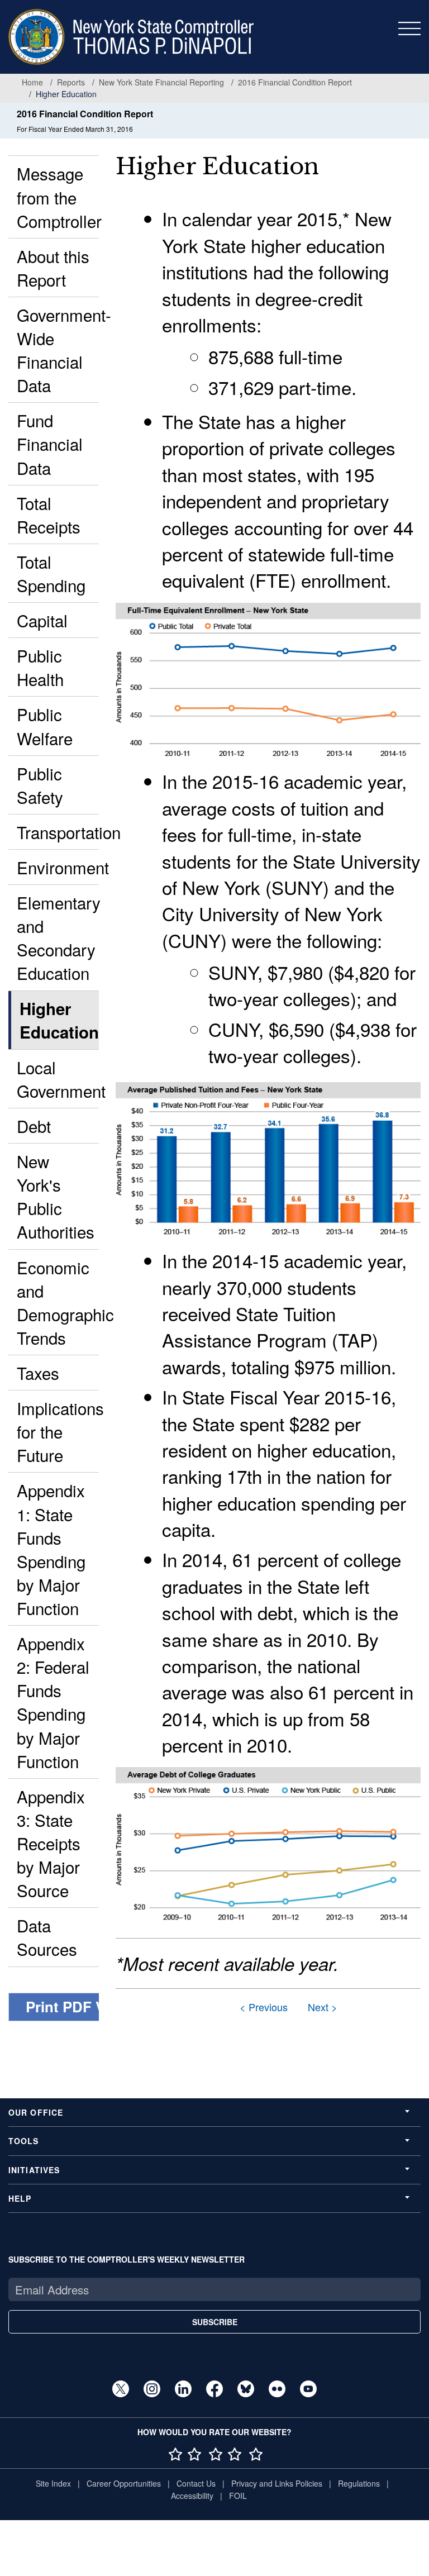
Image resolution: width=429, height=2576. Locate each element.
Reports (71, 82)
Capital (42, 620)
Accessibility (192, 2496)
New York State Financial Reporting (161, 82)
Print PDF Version (87, 2006)
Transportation (58, 832)
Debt (34, 1126)
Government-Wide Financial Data (58, 350)
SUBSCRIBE (215, 2322)
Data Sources (47, 1937)
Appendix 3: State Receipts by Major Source (51, 1843)
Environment (58, 867)
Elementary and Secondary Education (58, 937)
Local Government (58, 1079)
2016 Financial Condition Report (295, 82)
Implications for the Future (58, 1431)
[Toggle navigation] (409, 28)
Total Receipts (49, 515)
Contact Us (196, 2483)
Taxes (38, 1373)
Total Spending (51, 573)
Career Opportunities (124, 2483)
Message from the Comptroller (58, 197)
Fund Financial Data (50, 444)
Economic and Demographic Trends (58, 1302)
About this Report (53, 268)
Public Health (40, 667)
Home (32, 82)
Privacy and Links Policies (277, 2483)
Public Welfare (45, 726)
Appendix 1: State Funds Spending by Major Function (51, 1549)
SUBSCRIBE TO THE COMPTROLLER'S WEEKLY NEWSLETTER (127, 2259)
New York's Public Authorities (56, 1196)
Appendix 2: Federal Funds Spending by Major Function (53, 1702)
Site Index (53, 2483)
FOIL (238, 2496)
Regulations (359, 2483)
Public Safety (40, 785)
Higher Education (59, 1020)
